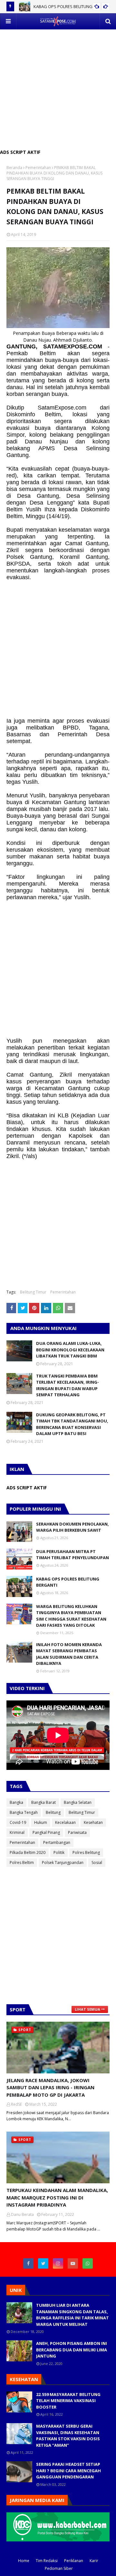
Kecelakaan (65, 1822)
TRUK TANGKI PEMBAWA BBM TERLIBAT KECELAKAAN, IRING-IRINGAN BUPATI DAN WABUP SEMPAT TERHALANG (68, 1385)
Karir (94, 2561)
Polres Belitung (86, 1852)
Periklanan (74, 2561)
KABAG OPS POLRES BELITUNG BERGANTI (68, 1582)
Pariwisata (77, 1832)
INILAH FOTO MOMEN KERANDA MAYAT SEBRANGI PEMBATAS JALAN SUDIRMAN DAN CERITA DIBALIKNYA (69, 1654)
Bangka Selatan (78, 1802)
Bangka (16, 1802)
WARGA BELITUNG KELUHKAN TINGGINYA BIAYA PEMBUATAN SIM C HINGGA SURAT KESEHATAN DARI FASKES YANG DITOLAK (71, 1616)
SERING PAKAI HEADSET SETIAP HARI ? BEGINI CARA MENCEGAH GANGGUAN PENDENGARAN (68, 2470)
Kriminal (17, 1832)
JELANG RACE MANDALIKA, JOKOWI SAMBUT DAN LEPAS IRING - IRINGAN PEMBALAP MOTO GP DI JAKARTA (50, 2087)
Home (24, 2561)
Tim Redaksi (47, 2561)
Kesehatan (93, 1822)
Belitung (53, 1812)
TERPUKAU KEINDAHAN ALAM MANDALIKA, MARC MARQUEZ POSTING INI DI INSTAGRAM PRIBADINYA (57, 2197)
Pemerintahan (38, 168)
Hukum (41, 1822)
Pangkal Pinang (46, 1832)
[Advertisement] (58, 88)
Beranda (14, 168)
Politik (59, 1852)
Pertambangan (57, 1842)
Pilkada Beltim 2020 (28, 1852)
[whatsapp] (88, 2263)
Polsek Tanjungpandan (63, 1863)
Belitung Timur (33, 1292)
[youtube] (73, 2263)
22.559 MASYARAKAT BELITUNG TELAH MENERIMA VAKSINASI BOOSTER (68, 2401)
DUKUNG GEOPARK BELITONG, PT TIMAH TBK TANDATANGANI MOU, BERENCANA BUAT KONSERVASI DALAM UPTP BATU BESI (72, 1424)
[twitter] (43, 2263)
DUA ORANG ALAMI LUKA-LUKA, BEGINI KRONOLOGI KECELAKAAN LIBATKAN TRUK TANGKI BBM (70, 1350)
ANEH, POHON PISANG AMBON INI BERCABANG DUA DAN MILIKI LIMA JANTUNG (72, 2350)
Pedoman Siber (59, 2568)
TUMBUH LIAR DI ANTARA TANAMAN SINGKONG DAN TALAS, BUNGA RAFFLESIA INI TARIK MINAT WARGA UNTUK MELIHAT (72, 2315)
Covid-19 (18, 1822)
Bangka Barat (43, 1802)
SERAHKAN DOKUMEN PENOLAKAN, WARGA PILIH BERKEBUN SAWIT (72, 1527)
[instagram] (58, 2263)
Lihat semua (87, 2009)
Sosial (97, 1863)
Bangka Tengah (24, 1812)
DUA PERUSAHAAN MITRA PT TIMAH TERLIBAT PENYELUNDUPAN (72, 1555)
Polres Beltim (22, 1863)
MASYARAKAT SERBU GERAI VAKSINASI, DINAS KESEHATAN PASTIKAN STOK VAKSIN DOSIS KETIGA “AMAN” (68, 2436)
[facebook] (28, 2263)
